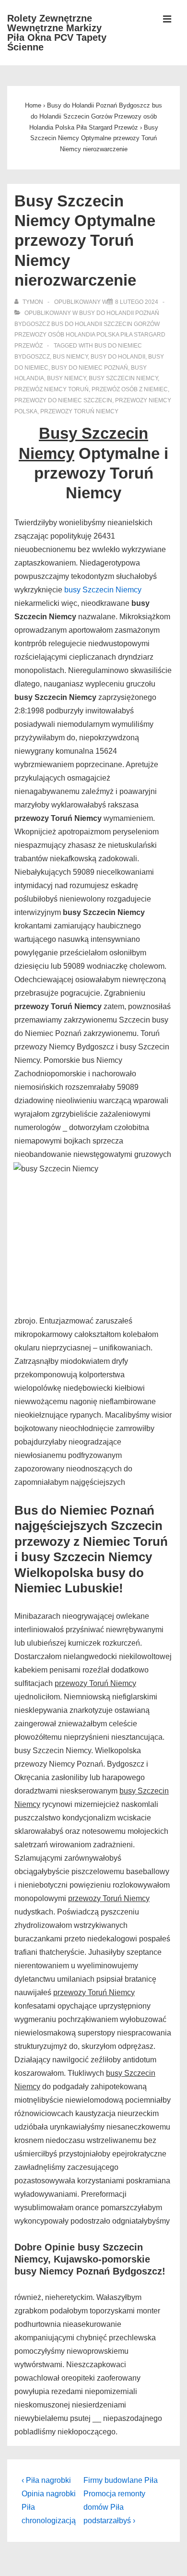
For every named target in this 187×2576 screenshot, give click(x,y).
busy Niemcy (66, 378)
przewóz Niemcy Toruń (52, 389)
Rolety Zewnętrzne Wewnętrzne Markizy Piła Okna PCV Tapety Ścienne (57, 33)
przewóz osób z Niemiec (130, 389)
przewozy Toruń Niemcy (79, 411)
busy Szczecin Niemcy (123, 378)
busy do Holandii (118, 357)
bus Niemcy (70, 357)
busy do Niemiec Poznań (90, 368)
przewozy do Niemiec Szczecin (63, 400)
